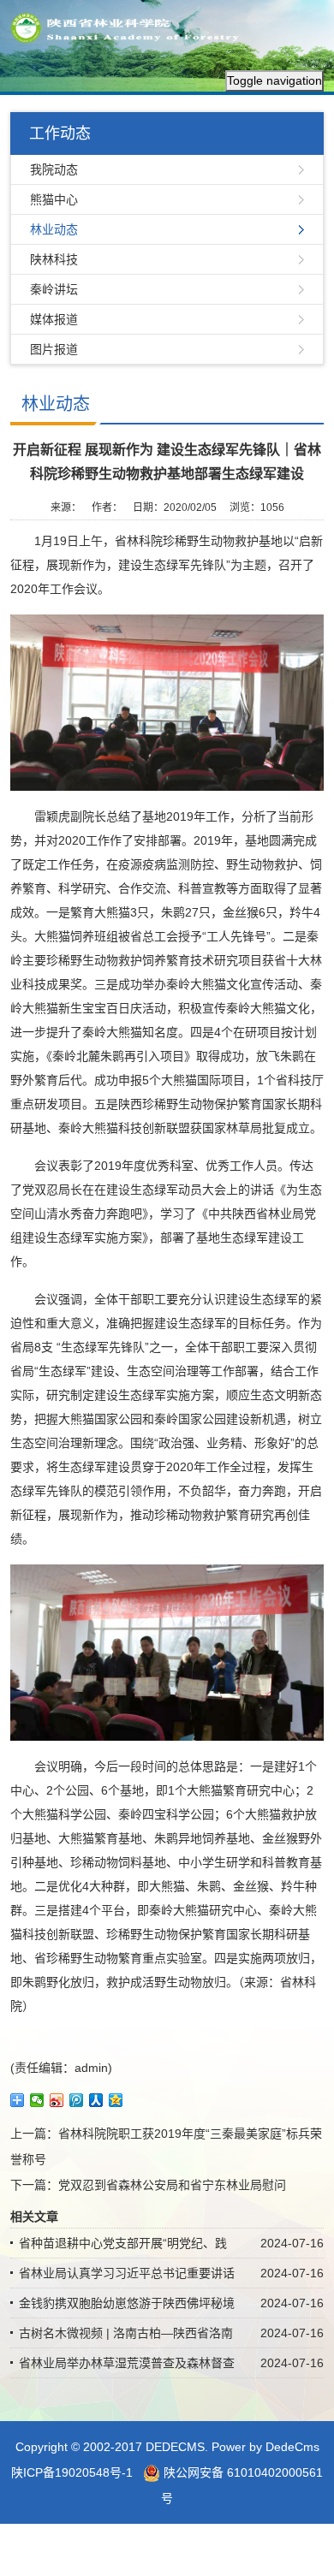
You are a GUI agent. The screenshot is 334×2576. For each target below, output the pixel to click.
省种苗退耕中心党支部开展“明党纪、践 (123, 2243)
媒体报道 (54, 319)
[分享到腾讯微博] (77, 2100)
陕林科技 (54, 259)
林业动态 (54, 229)
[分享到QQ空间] (116, 2100)
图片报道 (54, 349)
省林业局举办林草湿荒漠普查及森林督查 (127, 2363)
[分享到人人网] (96, 2100)
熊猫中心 (54, 199)
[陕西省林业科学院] (130, 27)
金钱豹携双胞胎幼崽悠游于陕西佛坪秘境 (127, 2303)
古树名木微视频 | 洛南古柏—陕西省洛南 (126, 2333)
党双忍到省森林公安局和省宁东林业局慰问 (172, 2185)
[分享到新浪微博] (57, 2100)
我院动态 (54, 169)
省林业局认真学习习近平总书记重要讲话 (127, 2273)
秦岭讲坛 (54, 289)
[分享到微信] (37, 2100)
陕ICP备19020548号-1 (72, 2472)
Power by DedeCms (265, 2447)
